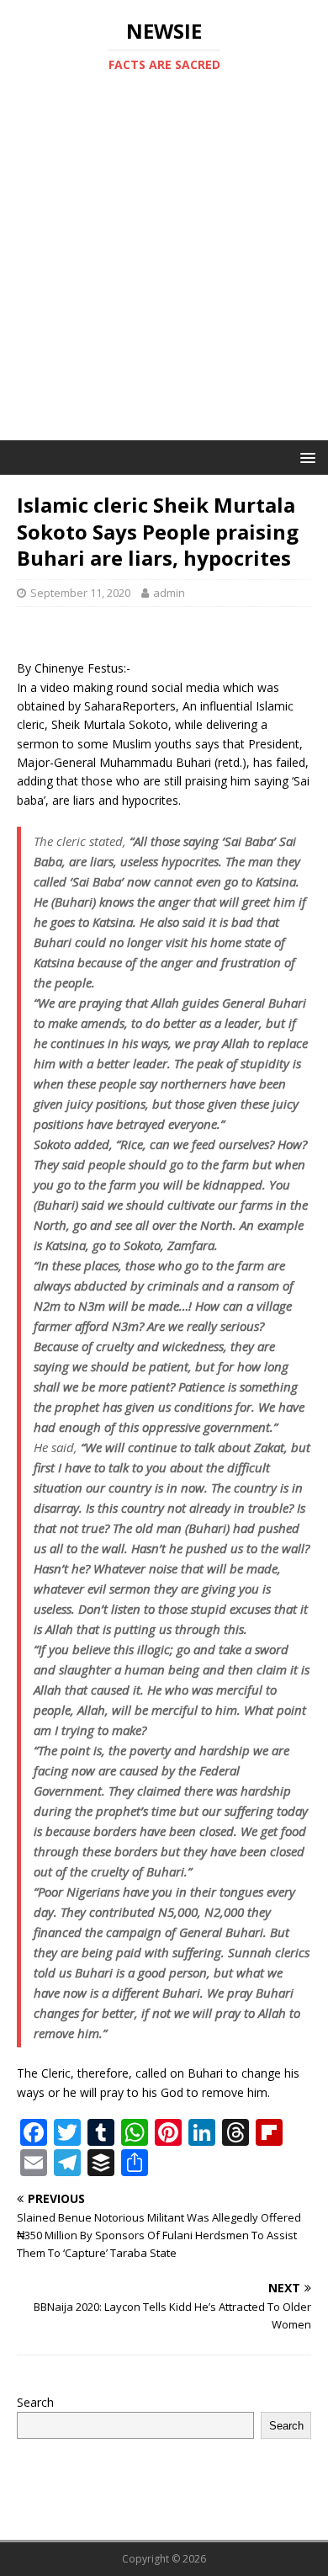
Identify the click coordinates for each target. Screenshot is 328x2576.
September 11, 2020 (80, 593)
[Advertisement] (164, 268)
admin (169, 593)
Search (35, 2402)
